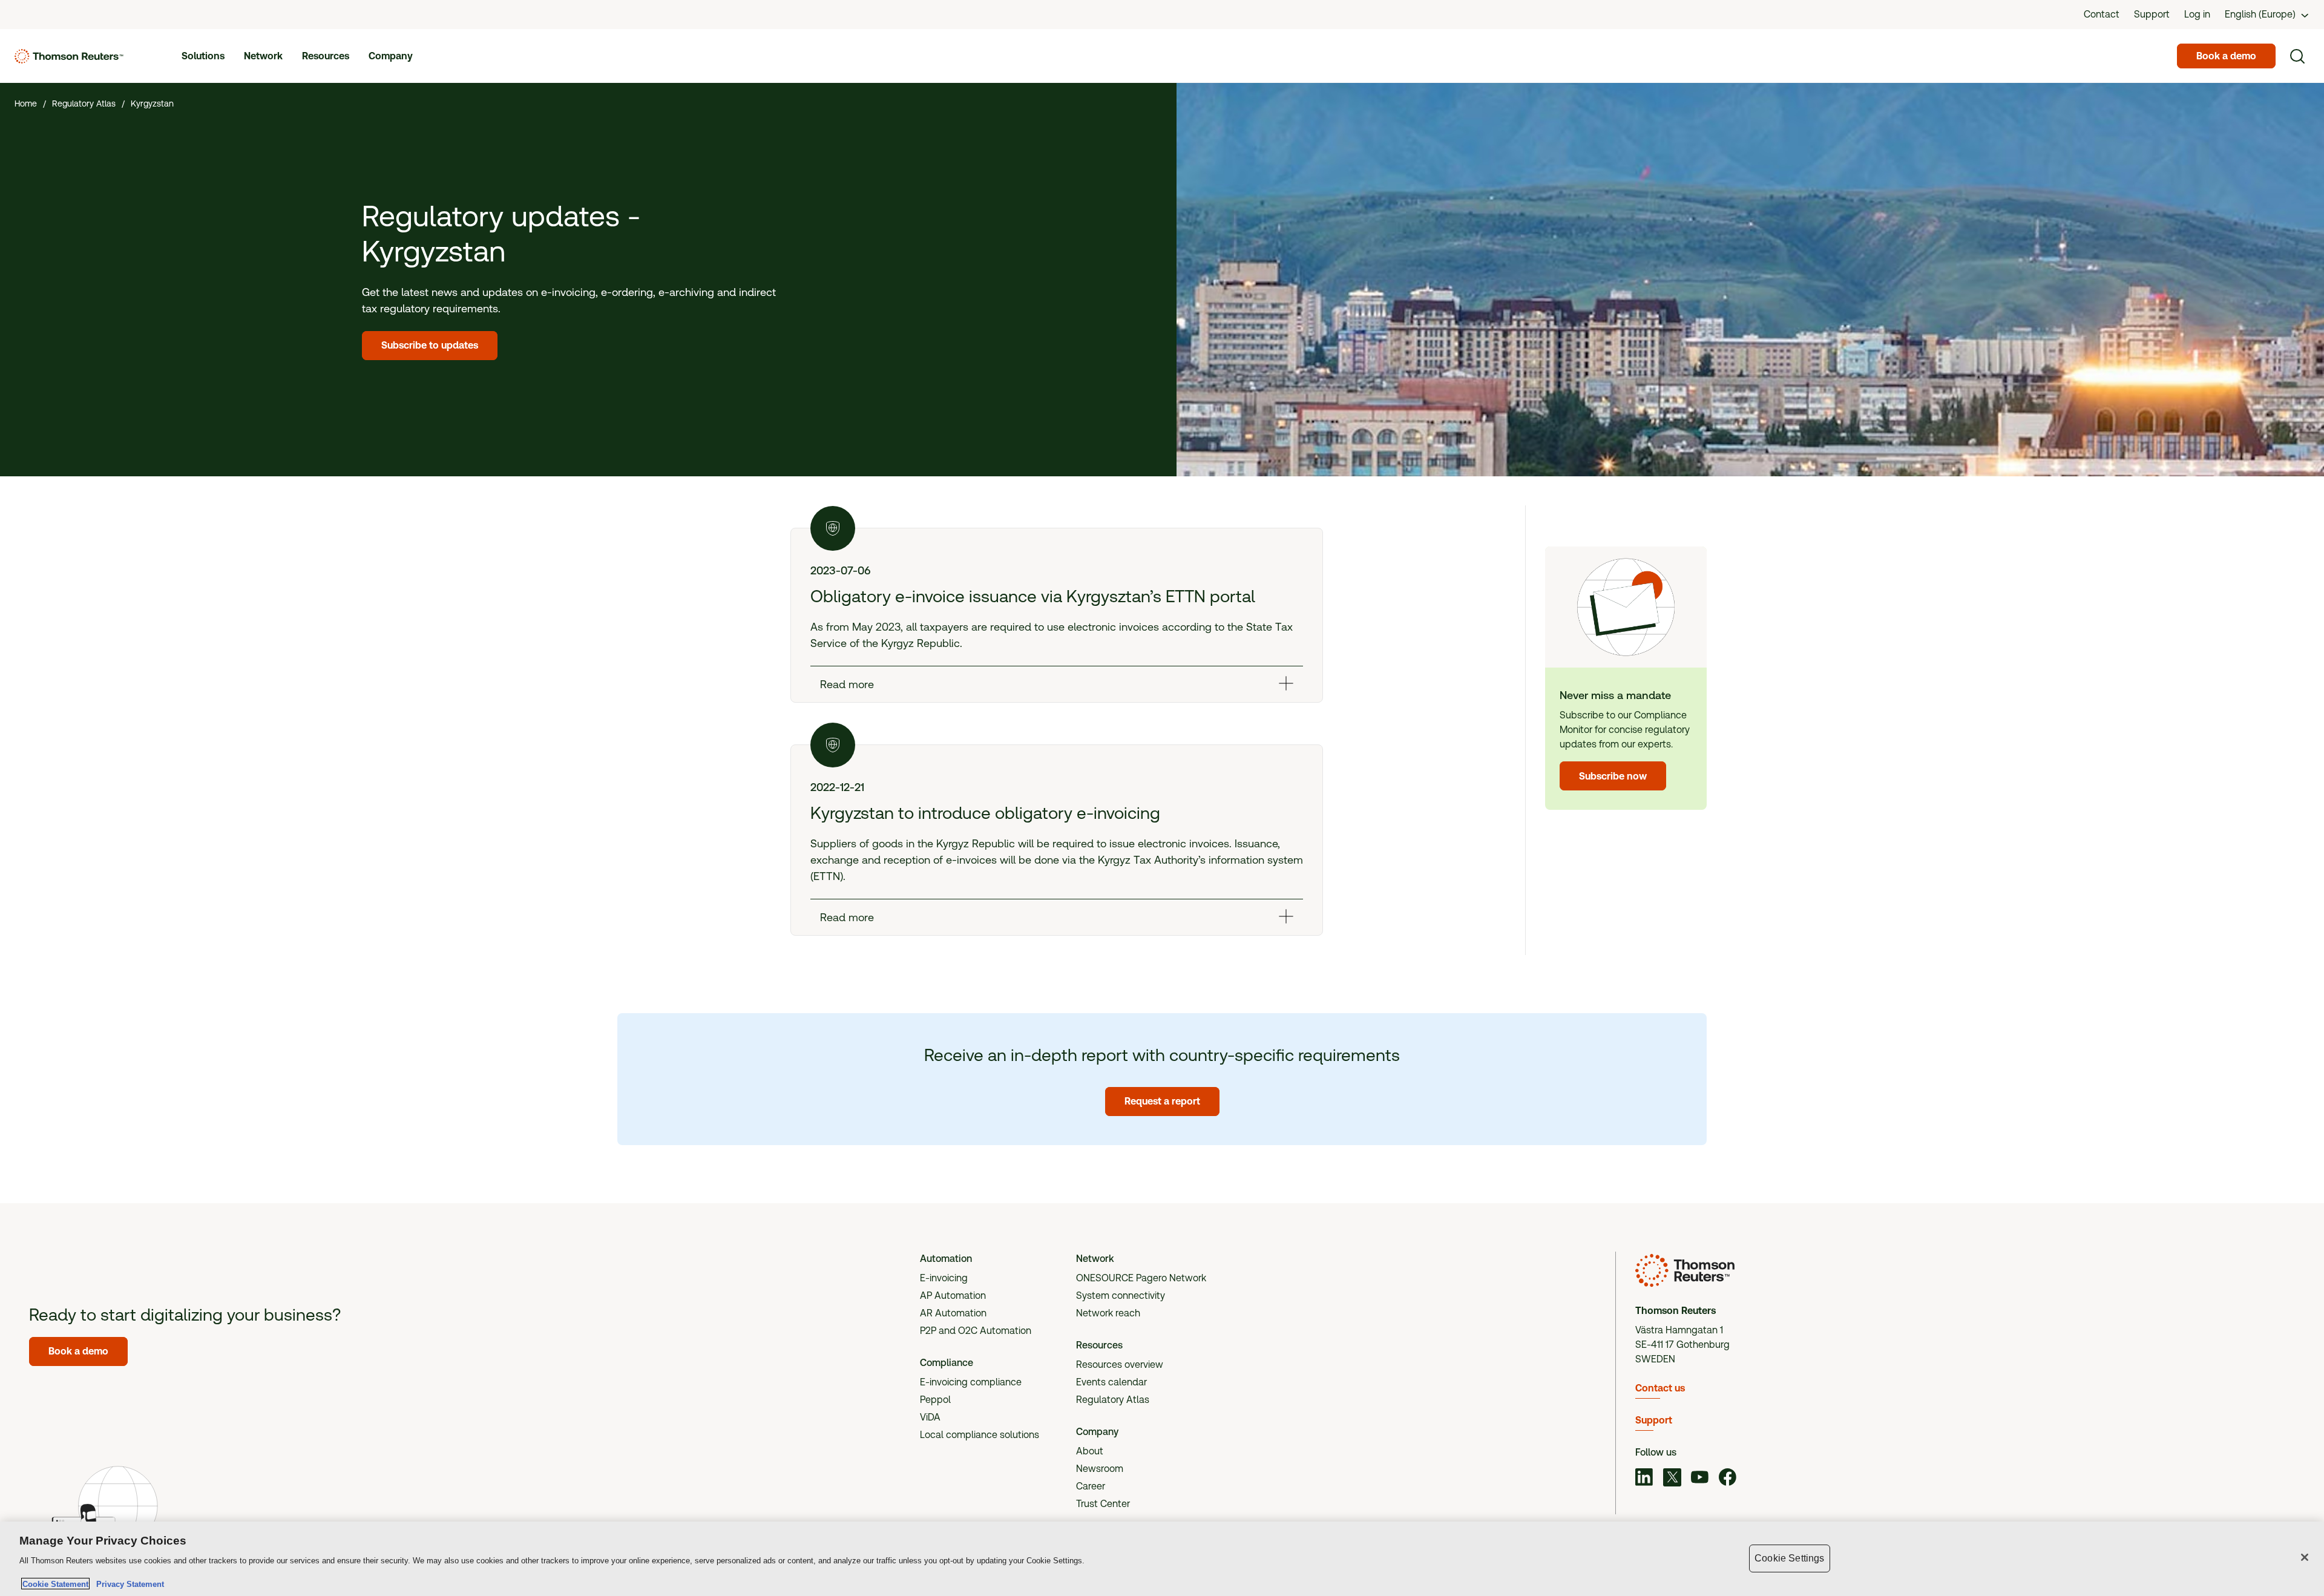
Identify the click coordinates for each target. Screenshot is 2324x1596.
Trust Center (1103, 1504)
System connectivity (1121, 1296)
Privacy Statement (128, 1584)
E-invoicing (944, 1278)
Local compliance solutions (980, 1435)
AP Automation (953, 1296)
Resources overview (1120, 1364)
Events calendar (1111, 1382)
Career (1091, 1486)
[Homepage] (69, 56)
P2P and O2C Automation (976, 1331)
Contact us (1660, 1388)
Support (1654, 1420)
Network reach (1108, 1313)
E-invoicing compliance (971, 1382)
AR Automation (953, 1313)
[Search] (2297, 56)
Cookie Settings (1789, 1558)
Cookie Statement (55, 1584)
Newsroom (1100, 1469)
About (1090, 1451)
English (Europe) (2260, 14)
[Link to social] (1644, 1479)
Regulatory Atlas (1113, 1400)
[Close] (2305, 1557)
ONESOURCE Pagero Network (1141, 1278)
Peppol (935, 1400)
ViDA (930, 1417)
